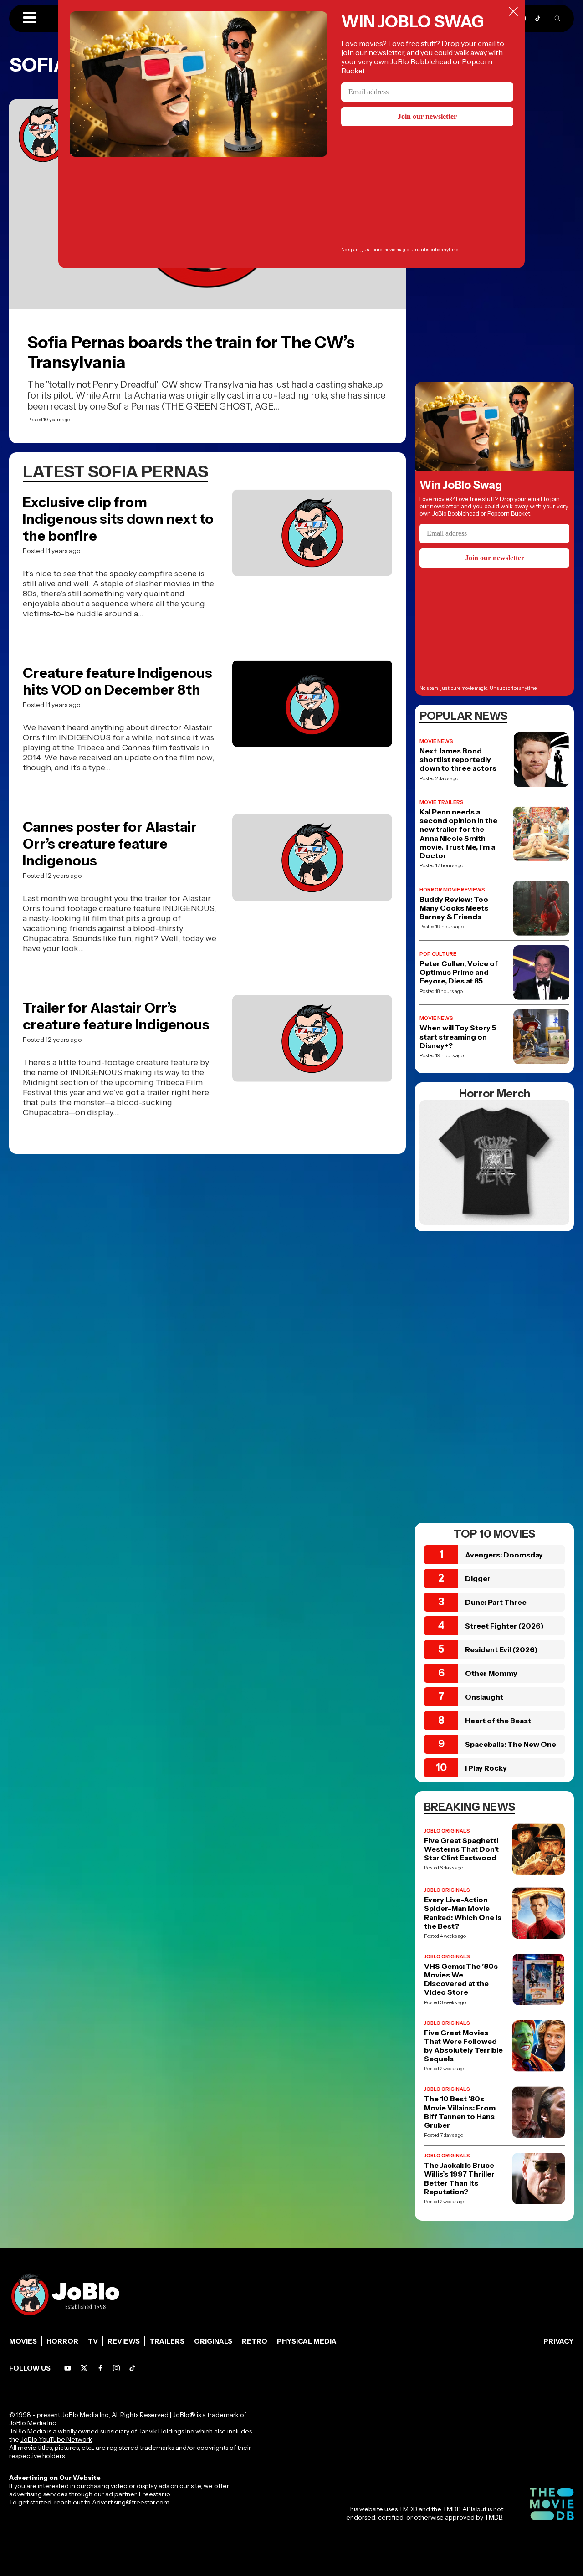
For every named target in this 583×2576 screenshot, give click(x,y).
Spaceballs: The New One (511, 1744)
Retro (255, 2341)
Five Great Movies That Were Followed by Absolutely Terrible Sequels (463, 2046)
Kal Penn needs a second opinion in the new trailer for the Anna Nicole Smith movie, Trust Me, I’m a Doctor (458, 834)
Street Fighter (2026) (504, 1626)
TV (93, 2341)
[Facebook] (100, 2368)
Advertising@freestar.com (130, 2502)
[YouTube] (68, 2368)
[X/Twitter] (84, 2368)
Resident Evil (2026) (501, 1649)
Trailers (167, 2341)
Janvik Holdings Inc (166, 2431)
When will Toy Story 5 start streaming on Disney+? (458, 1037)
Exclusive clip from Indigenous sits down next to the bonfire (118, 519)
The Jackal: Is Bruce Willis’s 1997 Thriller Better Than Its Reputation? (459, 2179)
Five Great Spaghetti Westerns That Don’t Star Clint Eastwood (461, 1849)
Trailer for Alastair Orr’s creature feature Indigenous (116, 1016)
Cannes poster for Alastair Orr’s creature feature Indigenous (110, 844)
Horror (62, 2341)
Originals (213, 2341)
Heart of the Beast (498, 1721)
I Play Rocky (486, 1768)
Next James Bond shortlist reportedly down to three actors (458, 760)
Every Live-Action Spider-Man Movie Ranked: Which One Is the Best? (463, 1913)
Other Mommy (491, 1673)
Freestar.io (154, 2494)
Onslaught (484, 1697)
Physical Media (307, 2341)
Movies (23, 2341)
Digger (478, 1578)
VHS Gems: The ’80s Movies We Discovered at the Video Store (461, 1979)
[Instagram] (116, 2368)
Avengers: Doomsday (504, 1555)
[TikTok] (538, 18)
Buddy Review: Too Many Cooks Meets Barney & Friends (454, 908)
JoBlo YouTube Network (56, 2439)
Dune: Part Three (496, 1602)
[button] (30, 18)
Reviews (124, 2341)
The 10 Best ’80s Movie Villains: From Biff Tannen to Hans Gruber (460, 2112)
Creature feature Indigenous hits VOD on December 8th (118, 681)
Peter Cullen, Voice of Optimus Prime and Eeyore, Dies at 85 (459, 972)
